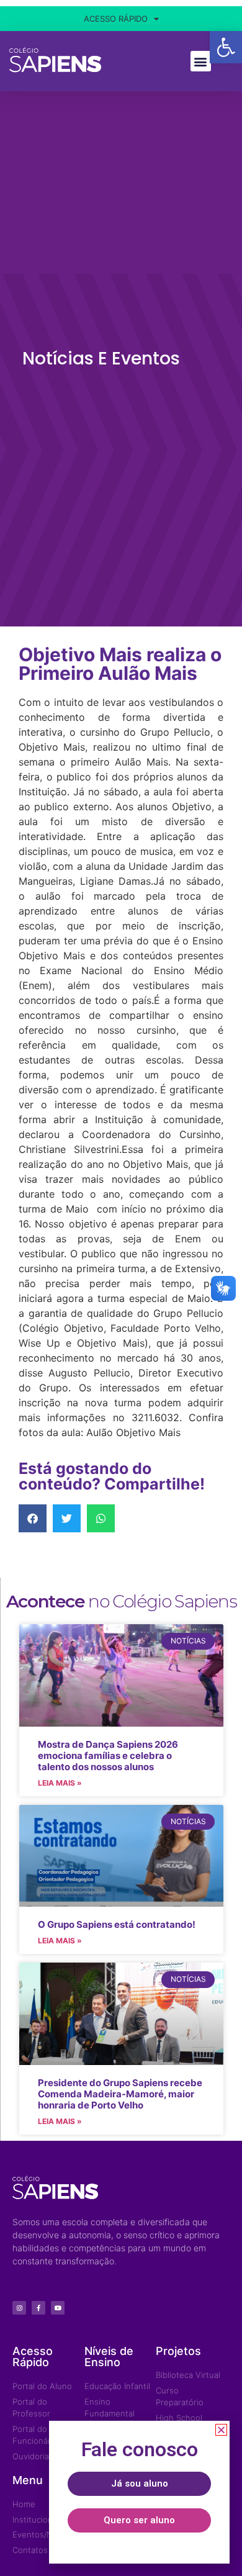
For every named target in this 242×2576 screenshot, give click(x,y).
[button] (221, 2430)
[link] (139, 2484)
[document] (121, 1288)
